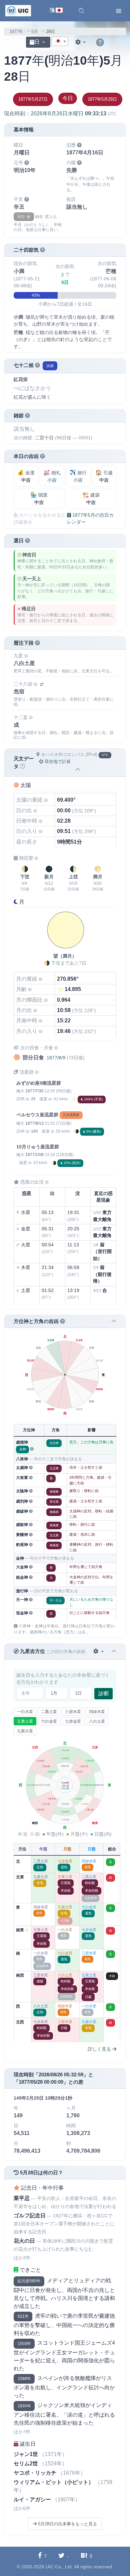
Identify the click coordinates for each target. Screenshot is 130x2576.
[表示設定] (81, 42)
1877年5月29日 (102, 99)
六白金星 (49, 1721)
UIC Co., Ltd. (59, 2567)
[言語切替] (56, 11)
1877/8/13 (34, 1123)
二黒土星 (49, 1712)
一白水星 (25, 1712)
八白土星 (97, 1721)
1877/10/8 (34, 1155)
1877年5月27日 (33, 99)
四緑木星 (97, 1712)
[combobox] (60, 41)
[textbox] (60, 42)
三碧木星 (73, 1712)
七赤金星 (73, 1721)
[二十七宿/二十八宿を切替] (42, 684)
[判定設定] (99, 1651)
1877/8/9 (56, 1058)
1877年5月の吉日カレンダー (90, 518)
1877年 (16, 31)
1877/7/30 (34, 1091)
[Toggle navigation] (119, 11)
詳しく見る (100, 2049)
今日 (68, 98)
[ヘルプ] (100, 43)
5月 (35, 31)
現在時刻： (60, 113)
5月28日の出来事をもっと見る (67, 2524)
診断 (104, 1693)
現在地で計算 (57, 761)
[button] (81, 11)
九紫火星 (25, 1731)
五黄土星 (25, 1721)
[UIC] (18, 10)
